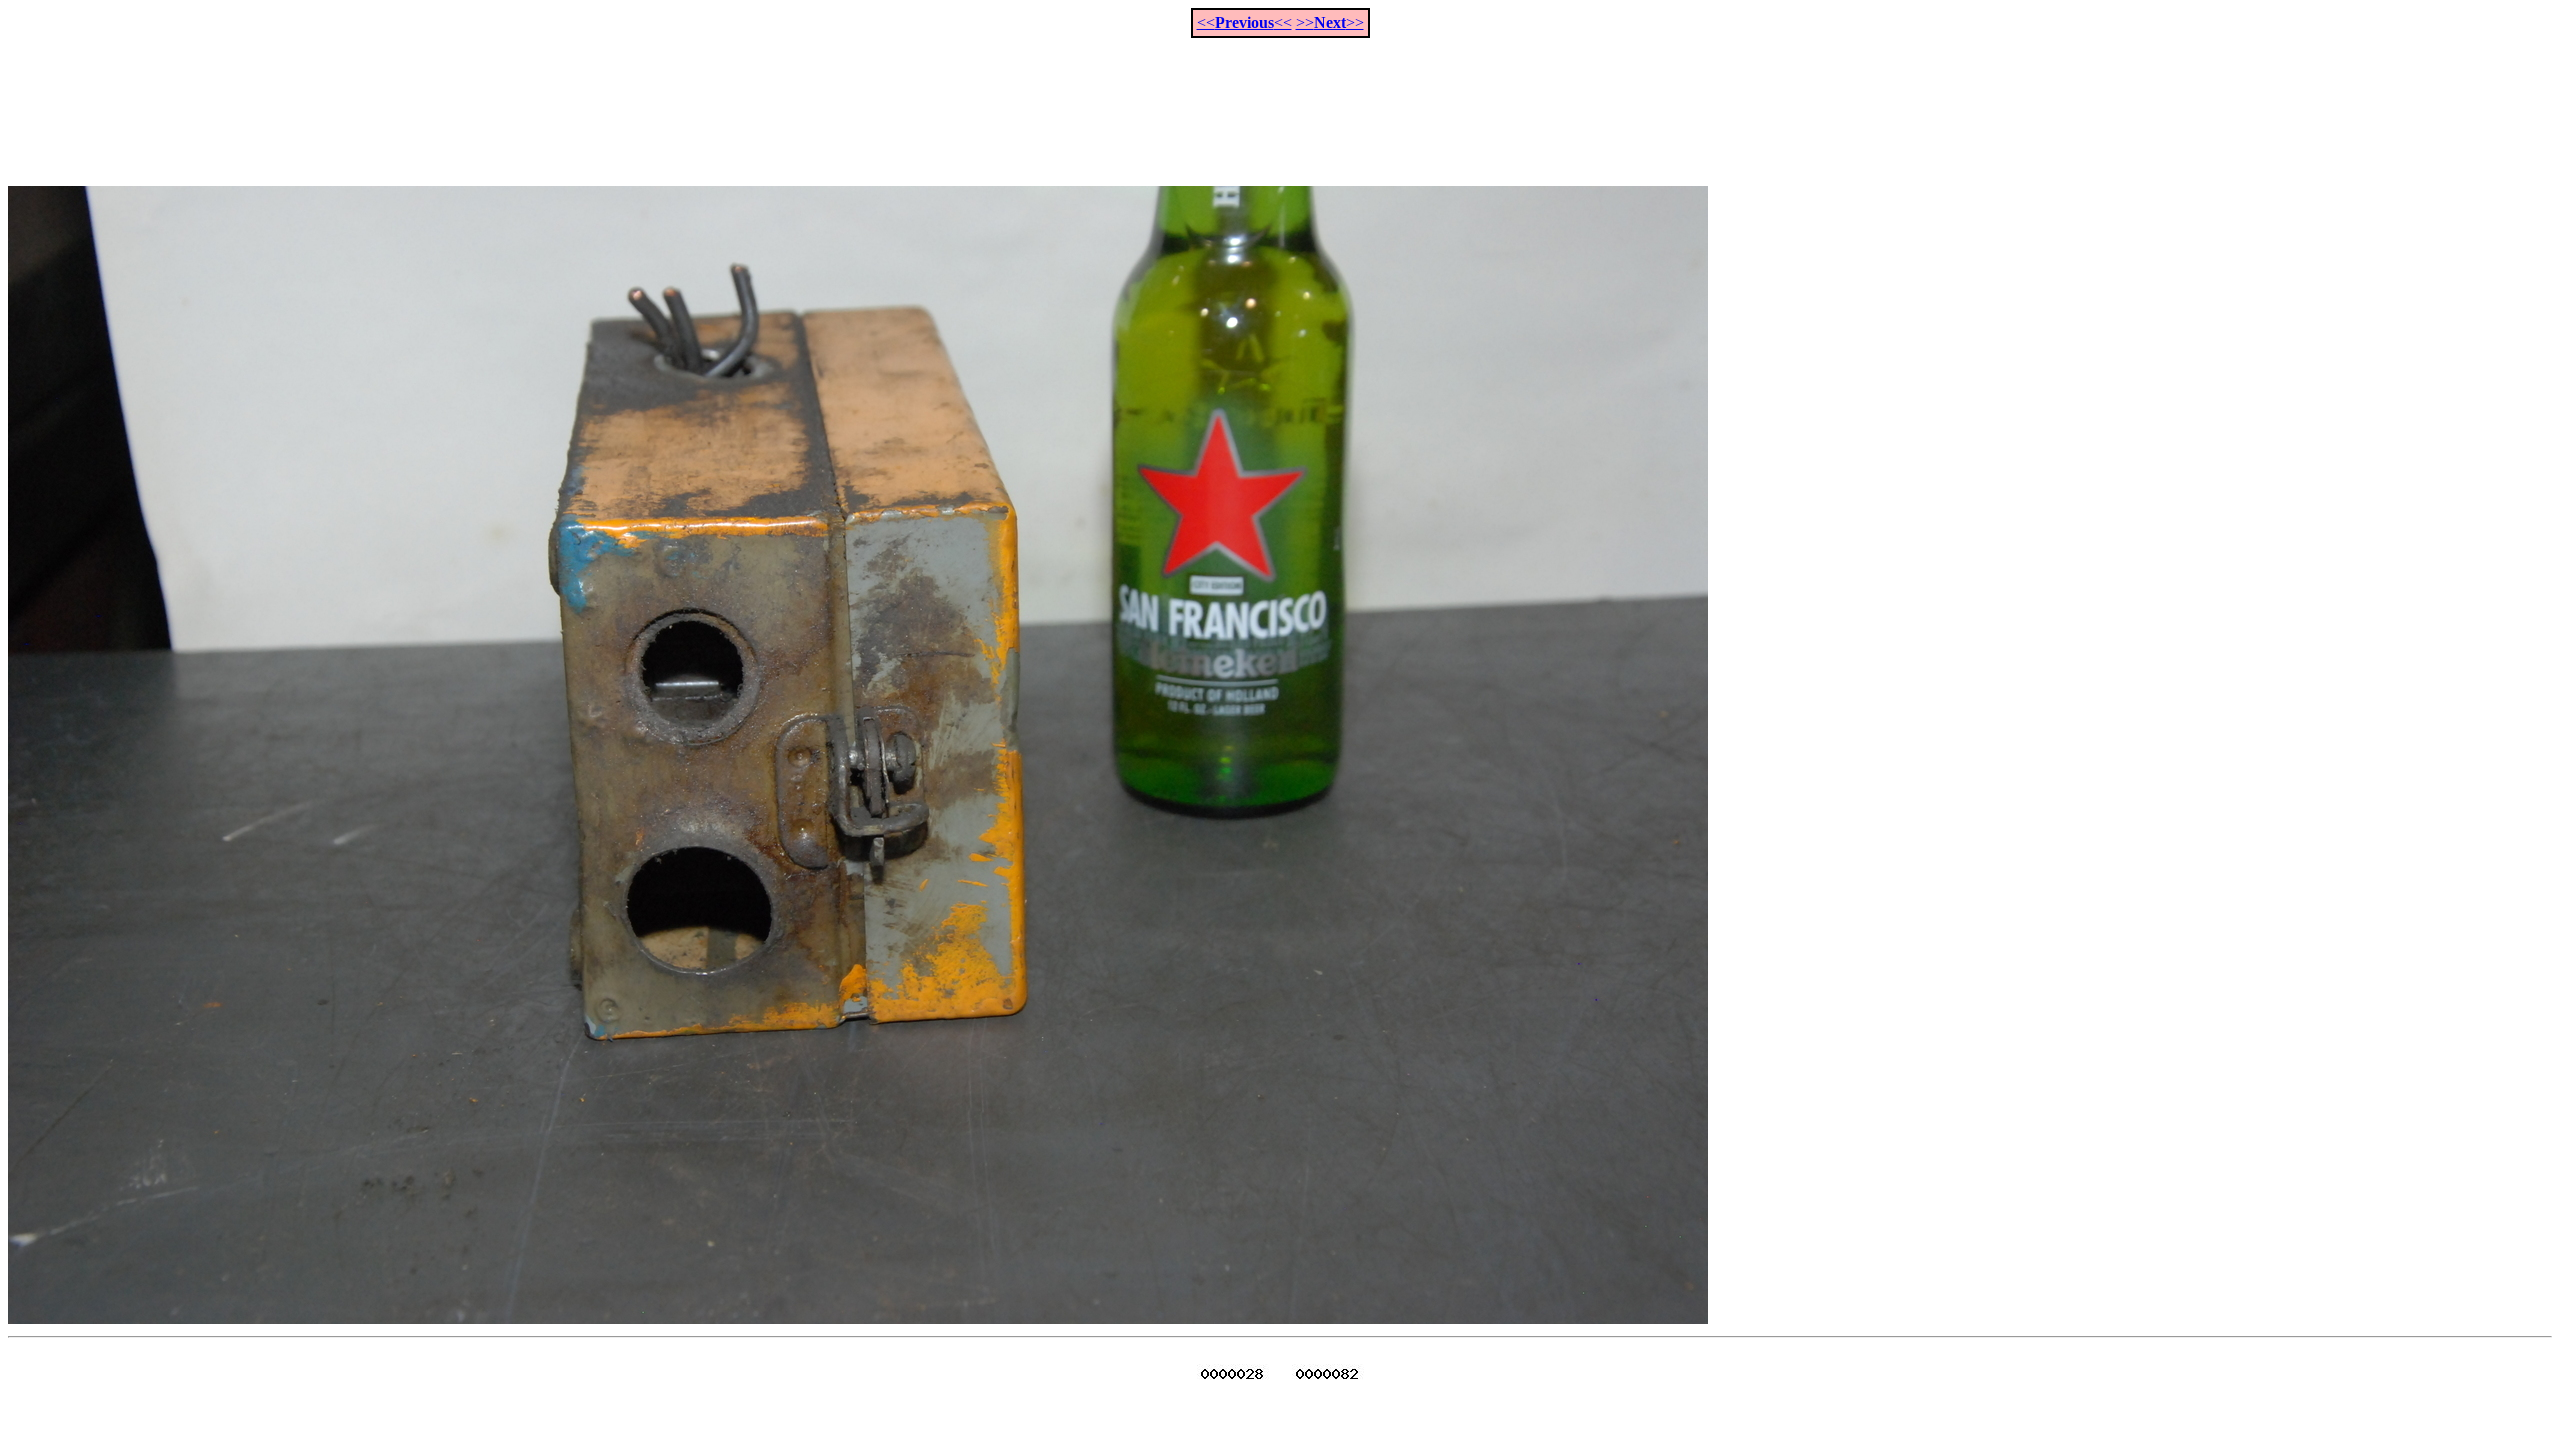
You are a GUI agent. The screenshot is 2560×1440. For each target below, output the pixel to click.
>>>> (1330, 22)
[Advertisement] (1280, 101)
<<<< (1244, 22)
